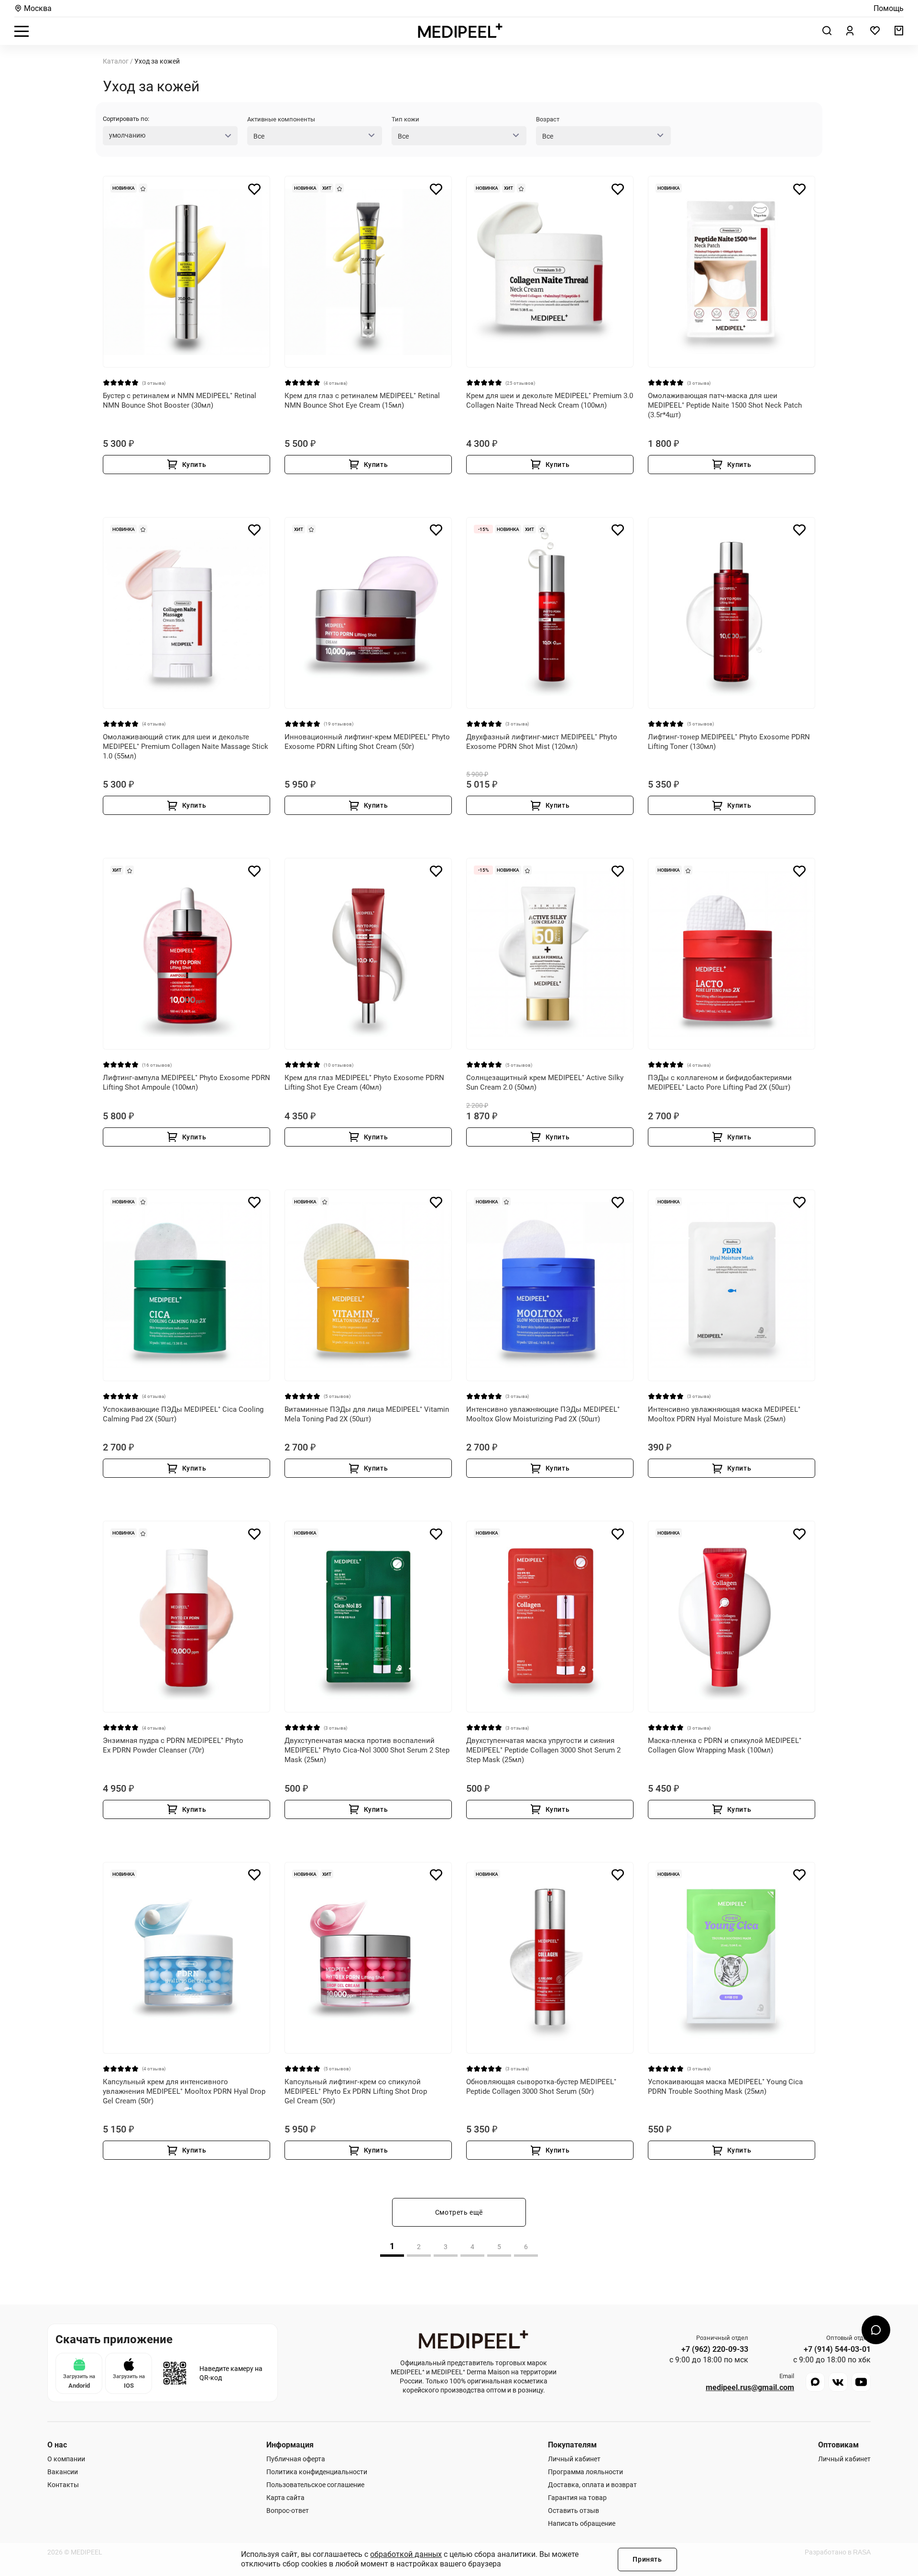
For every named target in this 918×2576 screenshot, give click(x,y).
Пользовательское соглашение (315, 2485)
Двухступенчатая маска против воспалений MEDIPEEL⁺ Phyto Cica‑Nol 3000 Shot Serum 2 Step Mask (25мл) (367, 1750)
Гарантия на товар (577, 2498)
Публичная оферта (296, 2459)
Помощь (889, 9)
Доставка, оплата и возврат (592, 2485)
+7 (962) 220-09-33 (715, 2349)
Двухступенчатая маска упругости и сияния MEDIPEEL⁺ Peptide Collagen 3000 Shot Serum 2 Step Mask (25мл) (543, 1750)
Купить (194, 465)
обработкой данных (406, 2554)
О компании (66, 2459)
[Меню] (22, 31)
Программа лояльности (585, 2472)
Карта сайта (285, 2498)
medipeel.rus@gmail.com (750, 2388)
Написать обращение (582, 2523)
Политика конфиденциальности (317, 2472)
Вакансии (63, 2472)
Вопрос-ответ (288, 2511)
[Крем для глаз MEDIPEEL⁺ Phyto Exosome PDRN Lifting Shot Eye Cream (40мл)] (368, 954)
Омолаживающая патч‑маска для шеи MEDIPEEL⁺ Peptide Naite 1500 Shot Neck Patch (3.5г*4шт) (725, 405)
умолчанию (127, 135)
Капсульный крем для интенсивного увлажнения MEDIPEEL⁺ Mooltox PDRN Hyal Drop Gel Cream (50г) (184, 2091)
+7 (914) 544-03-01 (837, 2349)
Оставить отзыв (574, 2511)
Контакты (63, 2485)
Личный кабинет (574, 2459)
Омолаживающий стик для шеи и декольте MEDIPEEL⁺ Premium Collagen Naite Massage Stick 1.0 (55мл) (186, 747)
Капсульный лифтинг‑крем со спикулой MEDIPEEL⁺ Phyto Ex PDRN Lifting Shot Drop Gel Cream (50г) (356, 2091)
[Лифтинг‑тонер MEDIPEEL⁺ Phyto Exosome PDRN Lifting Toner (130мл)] (732, 613)
